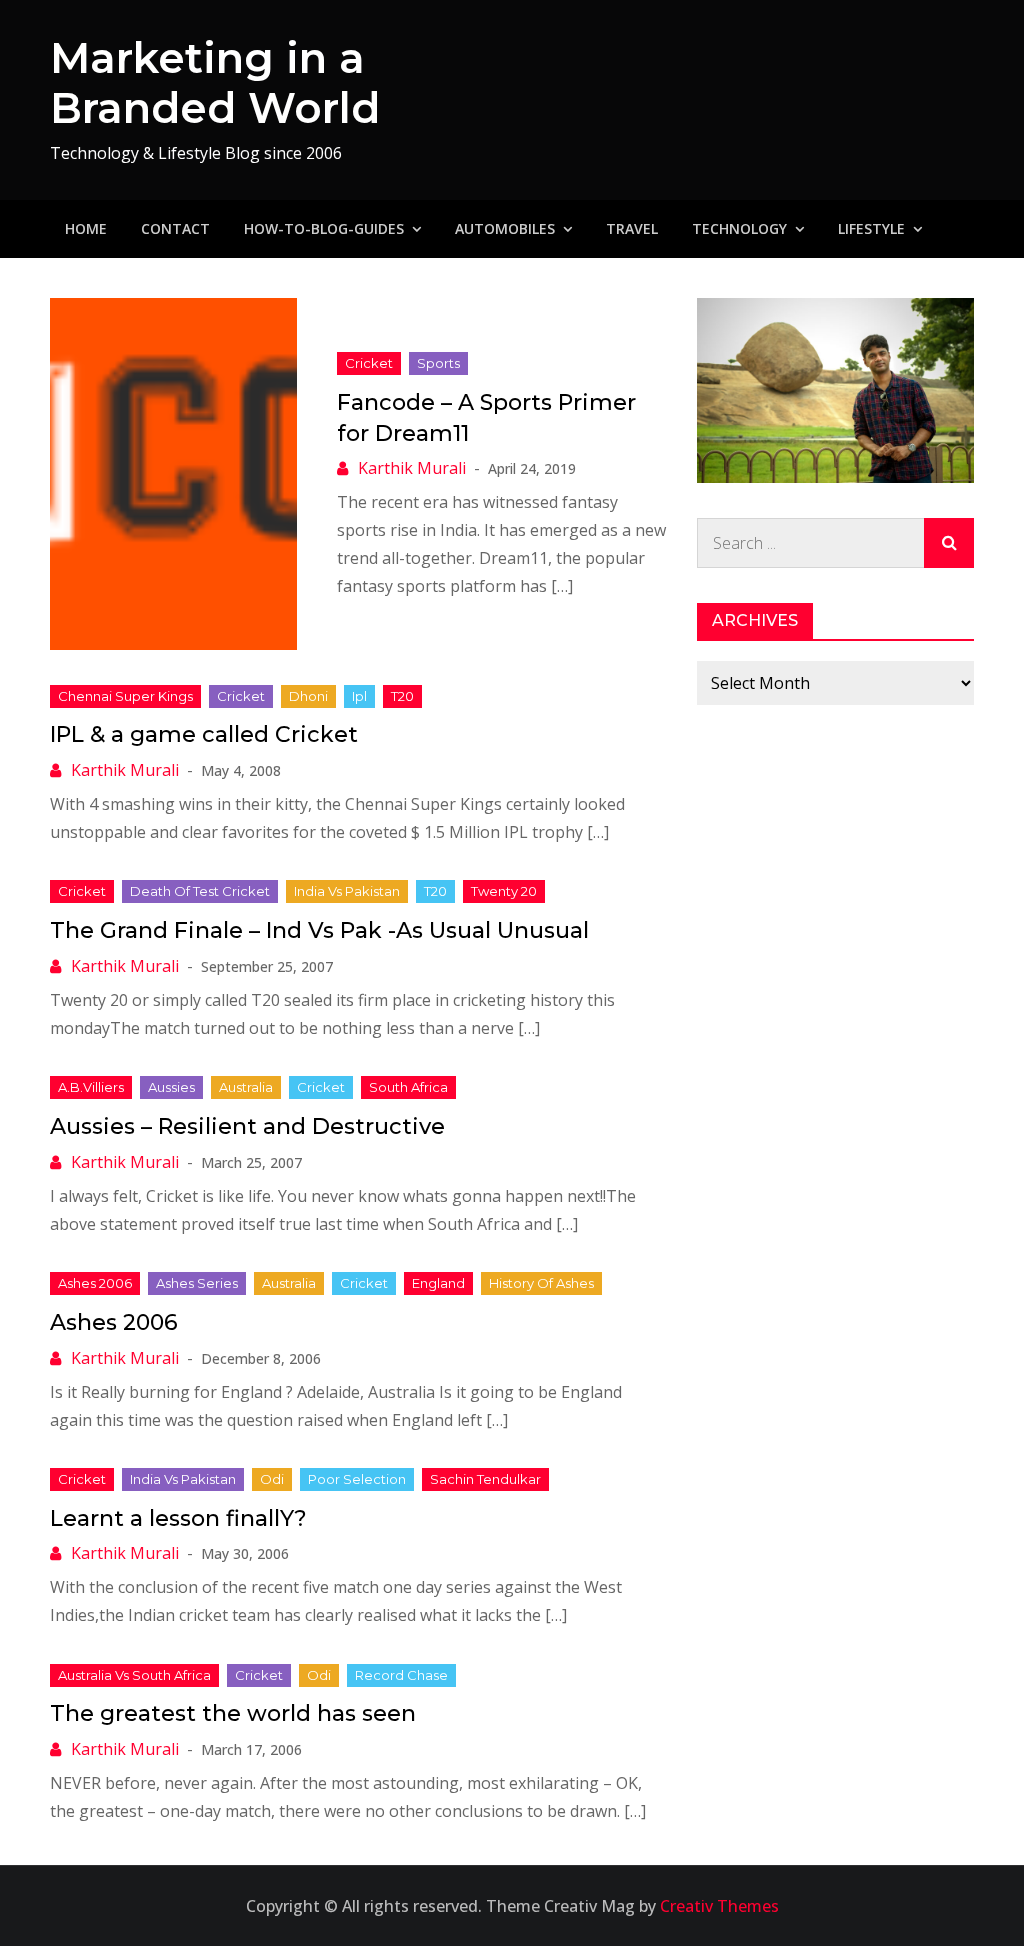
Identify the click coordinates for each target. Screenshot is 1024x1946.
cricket (369, 363)
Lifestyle (871, 228)
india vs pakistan (347, 891)
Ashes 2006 (114, 1322)
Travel (632, 228)
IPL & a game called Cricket (204, 734)
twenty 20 (504, 891)
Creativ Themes (719, 1906)
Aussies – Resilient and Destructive (247, 1126)
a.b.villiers (91, 1087)
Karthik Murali (412, 468)
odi (272, 1479)
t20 (402, 696)
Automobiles (505, 228)
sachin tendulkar (485, 1479)
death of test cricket (200, 891)
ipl (359, 696)
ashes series (197, 1283)
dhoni (308, 696)
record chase (401, 1675)
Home (86, 228)
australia (246, 1087)
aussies (171, 1087)
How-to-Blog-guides (324, 228)
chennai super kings (125, 696)
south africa (408, 1087)
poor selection (357, 1479)
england (438, 1283)
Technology (739, 228)
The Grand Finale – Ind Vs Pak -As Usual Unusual (319, 930)
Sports (438, 363)
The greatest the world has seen (233, 1713)
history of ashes (541, 1283)
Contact (175, 228)
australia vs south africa (134, 1675)
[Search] (949, 543)
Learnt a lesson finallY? (178, 1518)
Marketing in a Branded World (215, 83)
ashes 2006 (95, 1283)
